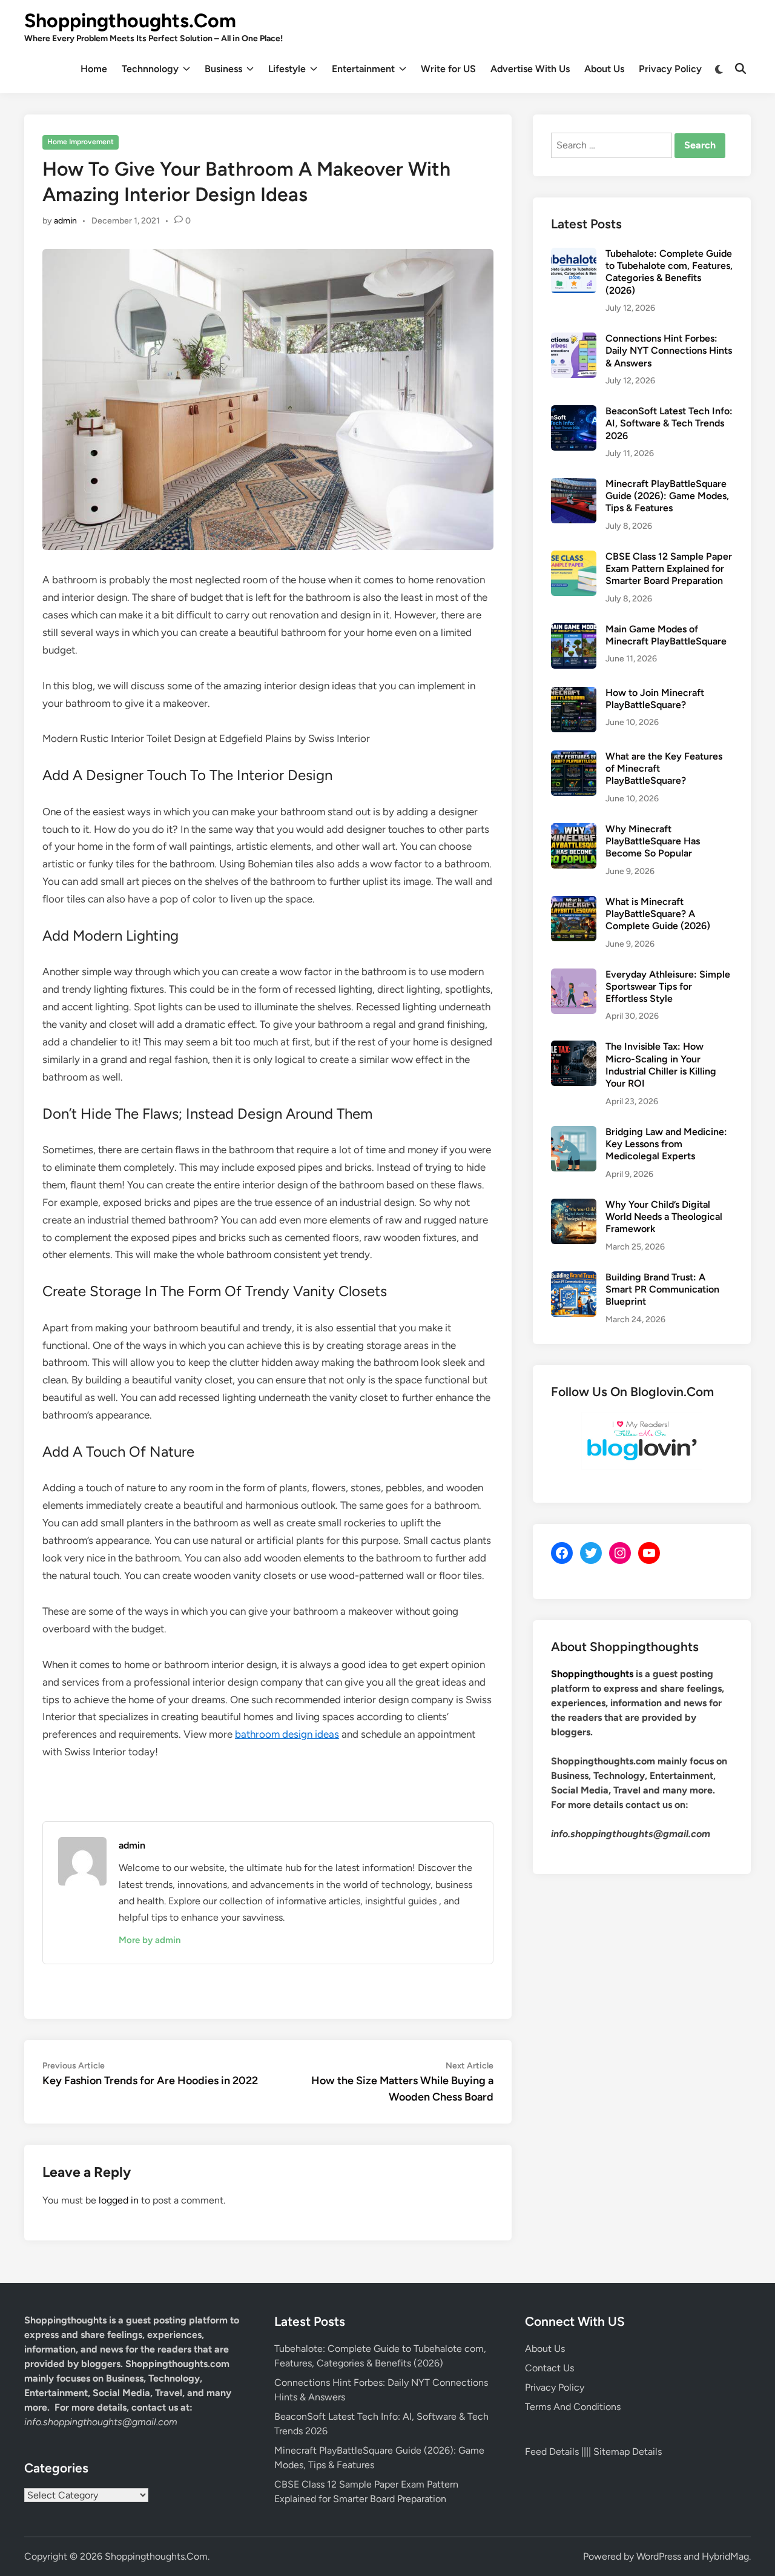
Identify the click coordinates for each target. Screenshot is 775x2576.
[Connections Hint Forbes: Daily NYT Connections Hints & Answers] (574, 339)
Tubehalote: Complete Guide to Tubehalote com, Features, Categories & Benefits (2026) (669, 272)
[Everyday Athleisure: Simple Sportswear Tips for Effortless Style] (574, 975)
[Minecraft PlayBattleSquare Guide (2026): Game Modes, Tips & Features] (574, 485)
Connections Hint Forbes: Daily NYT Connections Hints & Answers (669, 351)
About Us (604, 69)
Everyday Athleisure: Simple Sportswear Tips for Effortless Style (668, 987)
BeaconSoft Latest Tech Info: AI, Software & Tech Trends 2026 (669, 423)
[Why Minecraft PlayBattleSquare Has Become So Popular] (574, 830)
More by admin (150, 1940)
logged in (119, 2200)
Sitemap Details (628, 2452)
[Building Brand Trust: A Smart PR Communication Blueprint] (574, 1278)
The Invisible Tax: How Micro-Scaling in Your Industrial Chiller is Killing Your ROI (661, 1065)
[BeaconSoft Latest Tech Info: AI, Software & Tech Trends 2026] (574, 412)
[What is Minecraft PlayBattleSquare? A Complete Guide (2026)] (574, 903)
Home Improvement (81, 142)
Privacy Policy (670, 69)
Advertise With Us (530, 69)
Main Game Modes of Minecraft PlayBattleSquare (666, 635)
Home (94, 69)
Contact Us (549, 2368)
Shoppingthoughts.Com (130, 21)
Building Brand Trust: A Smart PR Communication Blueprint (662, 1290)
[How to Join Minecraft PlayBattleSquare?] (574, 694)
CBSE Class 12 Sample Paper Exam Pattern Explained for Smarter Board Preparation (669, 569)
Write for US (448, 69)
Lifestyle (287, 69)
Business (223, 69)
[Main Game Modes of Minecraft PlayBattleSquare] (574, 630)
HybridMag (725, 2556)
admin (65, 221)
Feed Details (552, 2452)
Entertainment (363, 69)
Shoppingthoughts (592, 1674)
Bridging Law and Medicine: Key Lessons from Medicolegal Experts (666, 1144)
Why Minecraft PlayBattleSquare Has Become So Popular (653, 841)
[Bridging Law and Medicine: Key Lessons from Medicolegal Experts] (574, 1133)
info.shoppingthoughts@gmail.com (101, 2422)
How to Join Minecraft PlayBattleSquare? (655, 699)
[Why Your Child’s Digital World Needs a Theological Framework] (574, 1206)
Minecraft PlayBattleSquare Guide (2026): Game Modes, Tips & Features (667, 496)
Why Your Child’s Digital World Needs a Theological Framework (664, 1217)
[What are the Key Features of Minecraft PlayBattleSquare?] (574, 757)
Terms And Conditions (573, 2407)
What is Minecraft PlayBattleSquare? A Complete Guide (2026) (658, 914)
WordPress (659, 2556)
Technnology (150, 69)
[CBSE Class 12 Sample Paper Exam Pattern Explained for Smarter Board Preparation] (574, 558)
